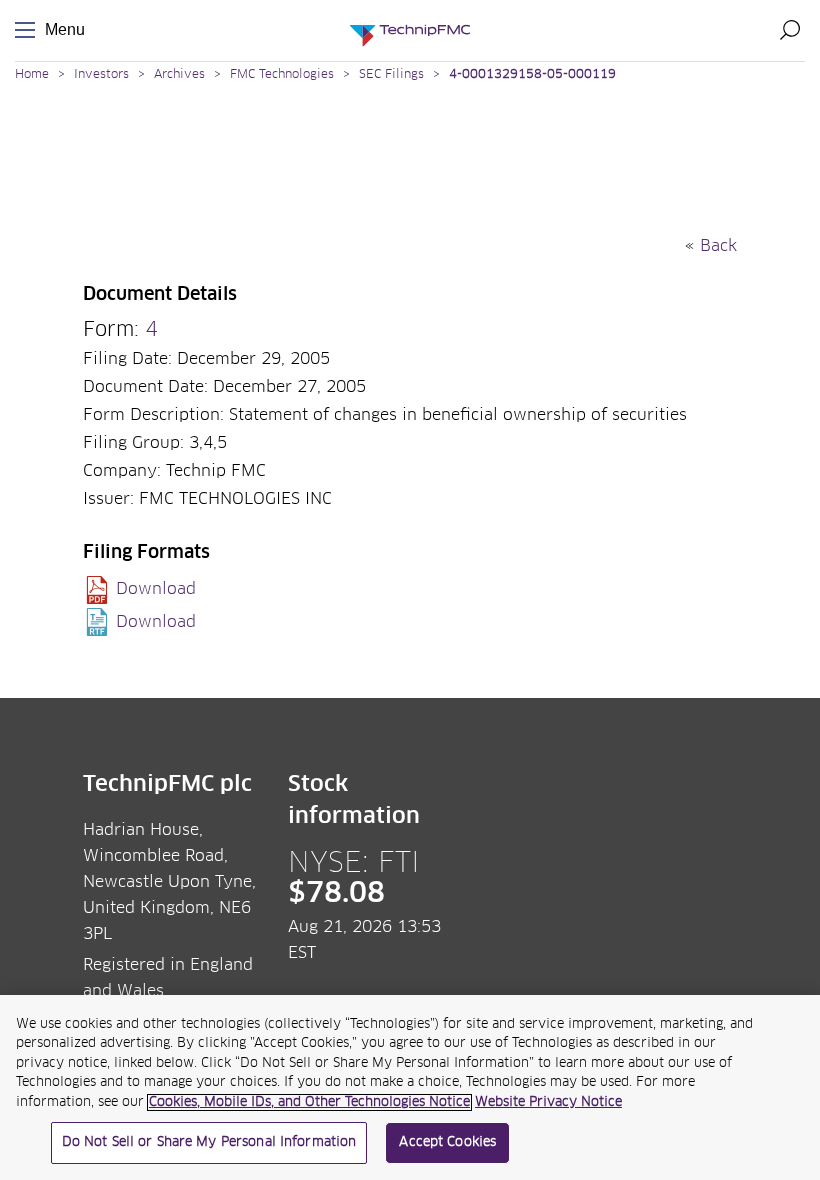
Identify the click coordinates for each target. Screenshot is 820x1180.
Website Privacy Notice (548, 1102)
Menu (29, 30)
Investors (101, 75)
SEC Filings (391, 75)
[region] (410, 1087)
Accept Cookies (447, 1142)
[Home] (410, 30)
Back (718, 246)
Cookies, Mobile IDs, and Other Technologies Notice (309, 1102)
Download (156, 589)
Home (32, 75)
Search (790, 30)
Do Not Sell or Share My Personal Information (209, 1142)
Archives (179, 75)
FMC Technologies (282, 75)
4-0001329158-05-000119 (532, 75)
